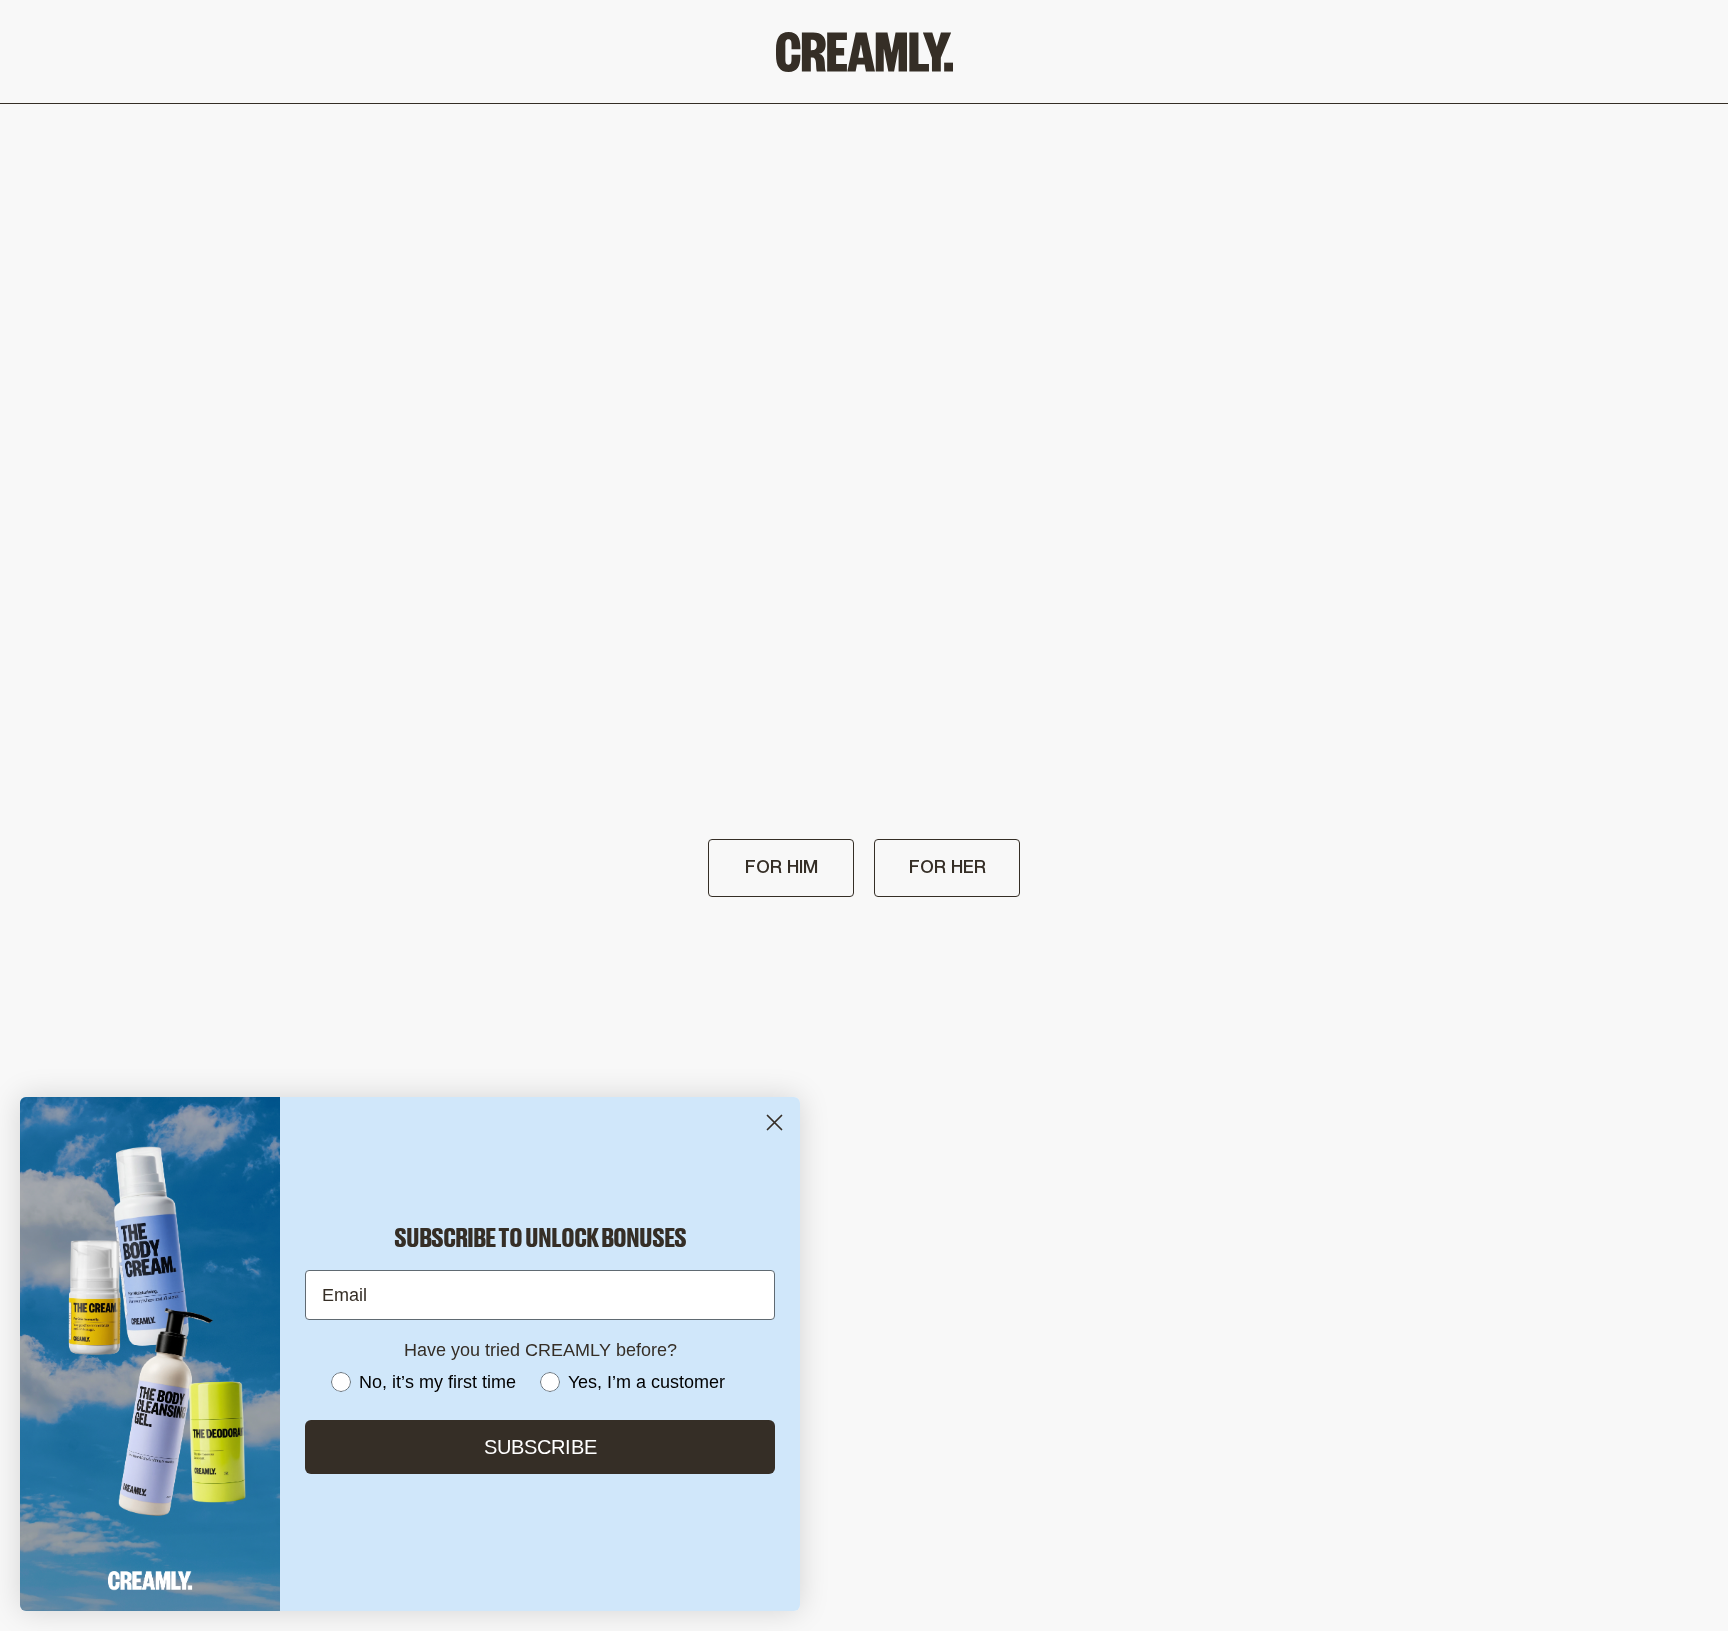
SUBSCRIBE (540, 1447)
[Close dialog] (774, 1122)
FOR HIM (781, 868)
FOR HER (947, 868)
